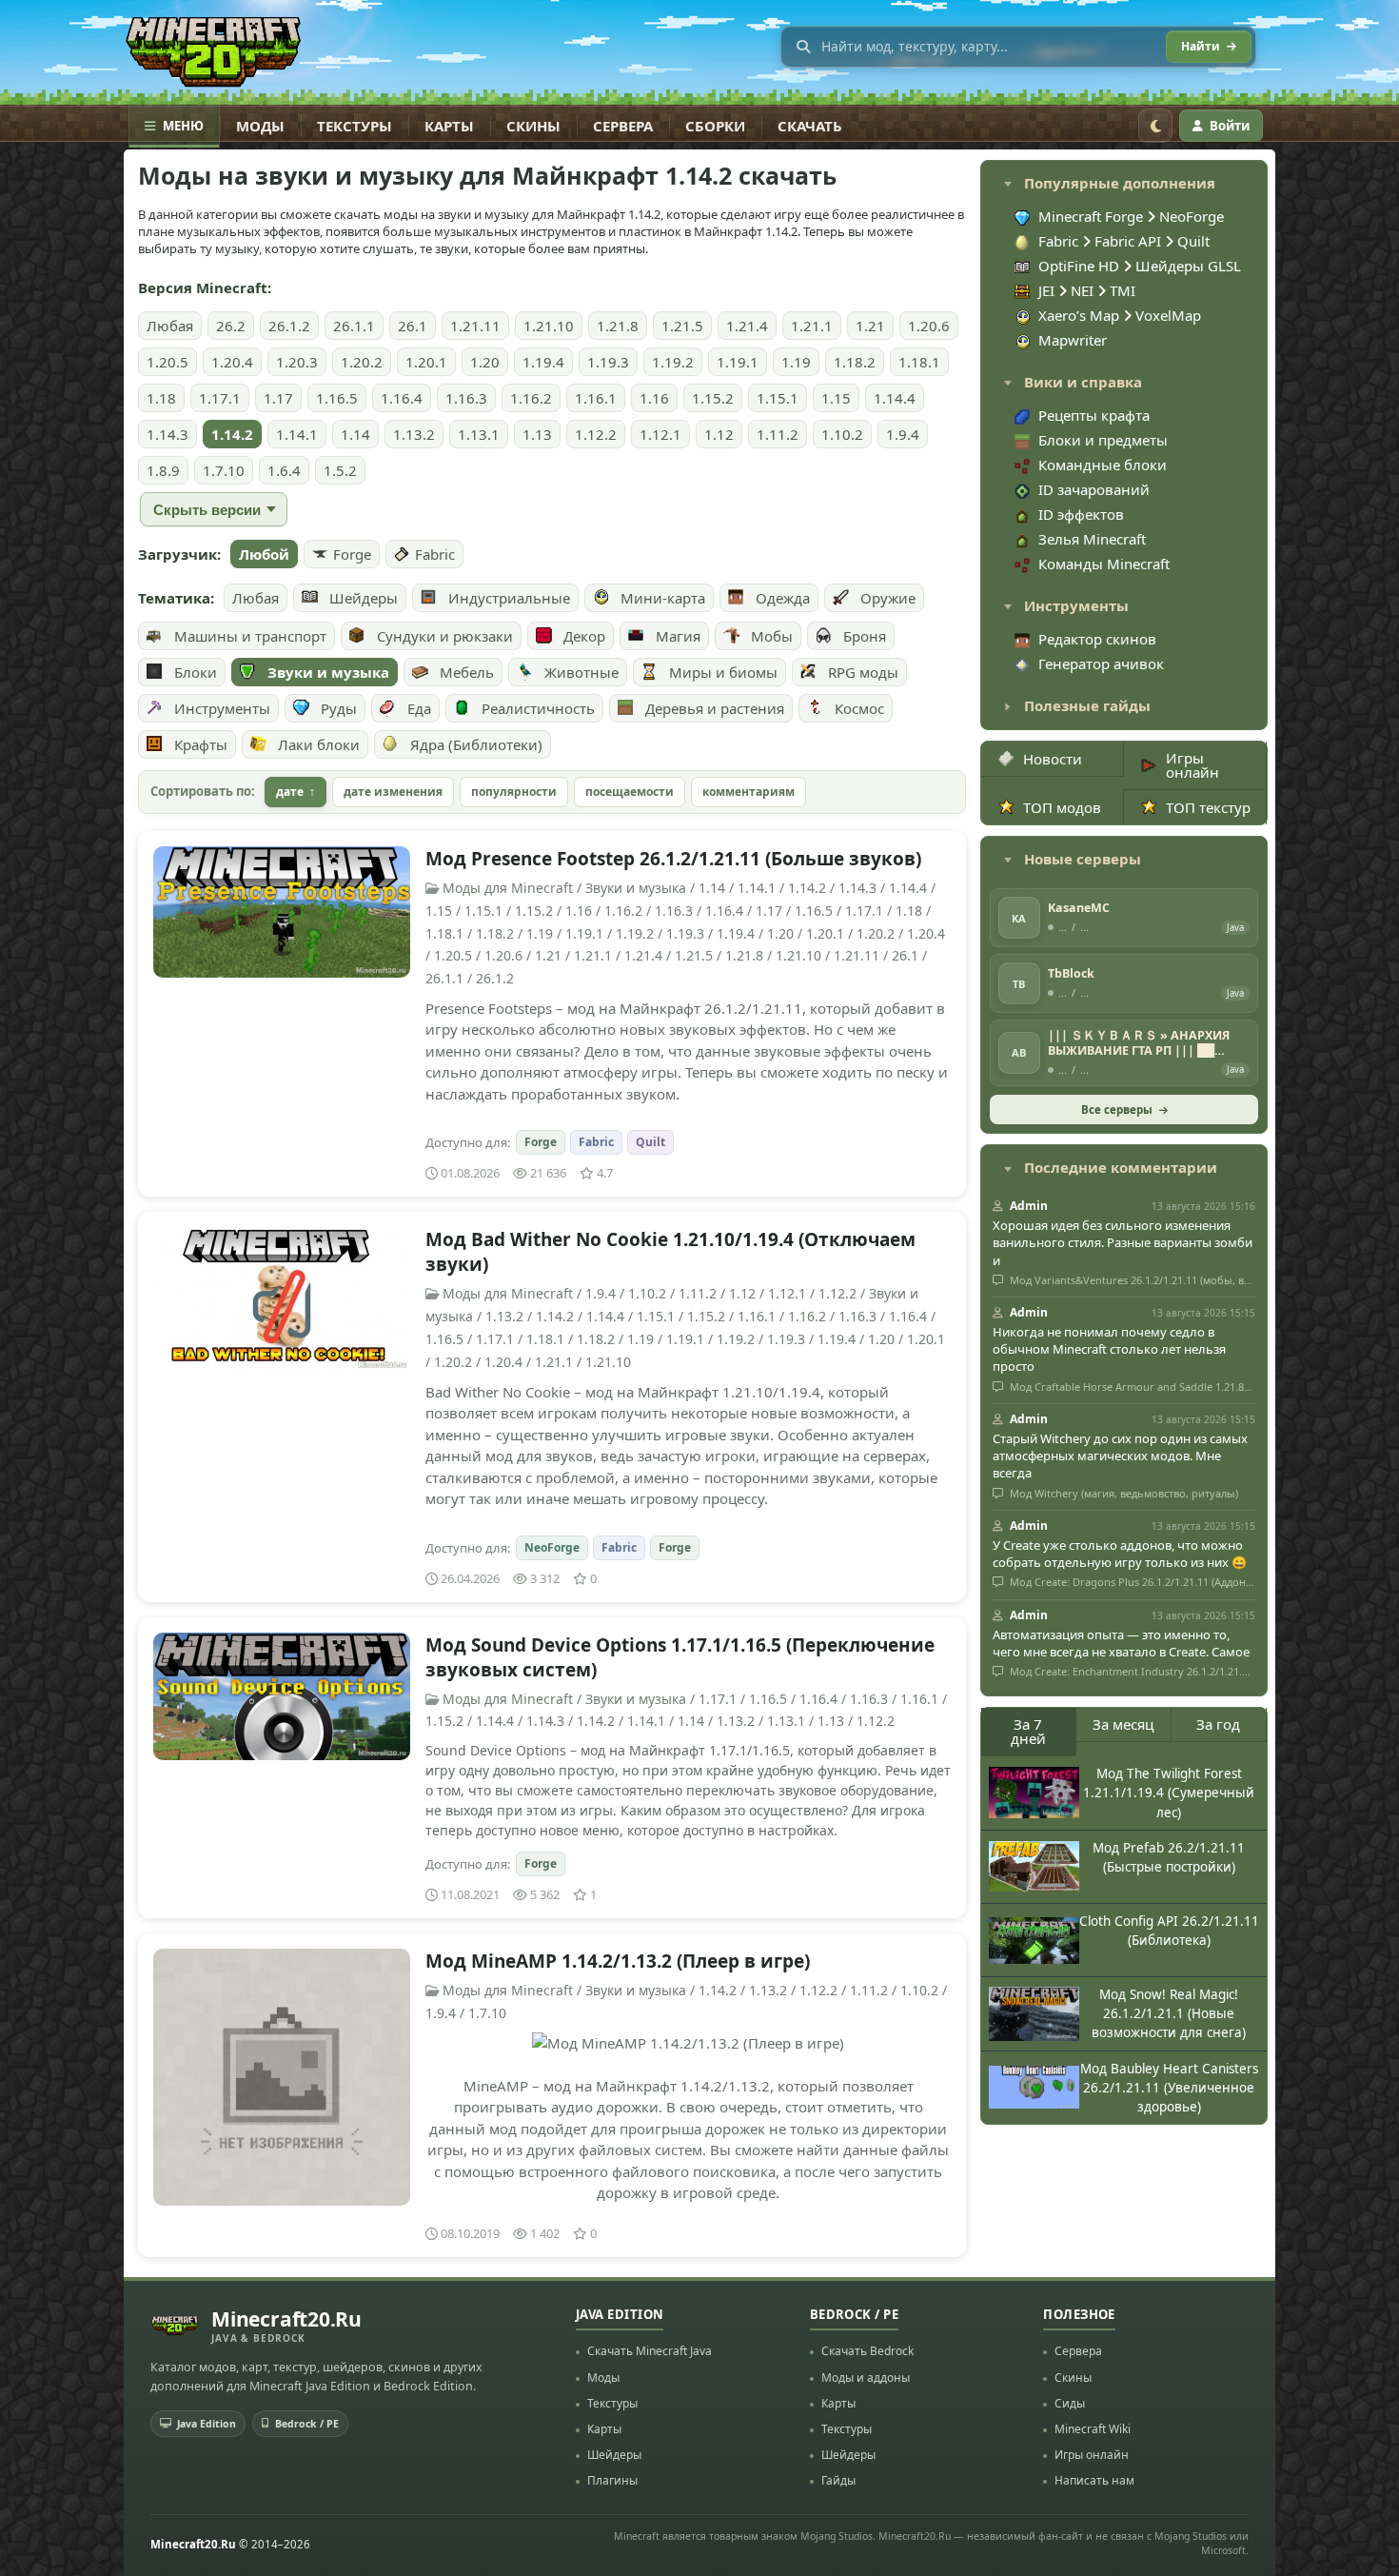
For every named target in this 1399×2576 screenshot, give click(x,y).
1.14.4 (895, 398)
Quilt (650, 1142)
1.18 (161, 398)
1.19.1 (738, 362)
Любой (264, 554)
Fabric (435, 554)
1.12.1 (660, 434)
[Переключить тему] (1155, 126)
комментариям (749, 792)
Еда (419, 708)
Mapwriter (1073, 340)
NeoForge (552, 1547)
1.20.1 (426, 362)
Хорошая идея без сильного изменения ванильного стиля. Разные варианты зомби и (1123, 1242)
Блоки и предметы (1103, 440)
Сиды (1070, 2403)
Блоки (196, 672)
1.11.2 (778, 434)
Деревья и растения (715, 708)
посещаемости (630, 792)
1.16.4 (402, 398)
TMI (1123, 290)
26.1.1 (354, 326)
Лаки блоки (319, 744)
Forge (352, 554)
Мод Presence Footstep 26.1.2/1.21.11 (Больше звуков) (673, 859)
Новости (1053, 759)
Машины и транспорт (250, 636)
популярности (514, 792)
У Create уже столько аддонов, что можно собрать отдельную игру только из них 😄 (1120, 1554)
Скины (533, 126)
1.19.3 (608, 362)
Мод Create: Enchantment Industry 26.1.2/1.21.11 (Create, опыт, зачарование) (1131, 1672)
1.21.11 (475, 326)
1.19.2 (673, 362)
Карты (449, 126)
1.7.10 (224, 470)
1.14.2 (232, 434)
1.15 (836, 398)
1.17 (278, 398)
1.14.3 (167, 434)
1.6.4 (284, 470)
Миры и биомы (723, 672)
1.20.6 (929, 326)
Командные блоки (1103, 465)
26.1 (413, 326)
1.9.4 (903, 434)
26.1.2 (289, 326)
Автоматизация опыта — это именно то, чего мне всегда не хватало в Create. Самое (1121, 1643)
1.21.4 (747, 326)
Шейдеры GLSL (1188, 266)
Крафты (201, 744)
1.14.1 (297, 434)
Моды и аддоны (866, 2378)
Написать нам (1094, 2480)
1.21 (870, 326)
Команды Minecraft (1104, 564)
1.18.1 (919, 362)
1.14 (355, 434)
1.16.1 (596, 398)
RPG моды (863, 672)
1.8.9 (163, 470)
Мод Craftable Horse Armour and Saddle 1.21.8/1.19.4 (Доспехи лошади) (1131, 1387)
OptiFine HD (1081, 266)
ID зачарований (1094, 489)
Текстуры (355, 126)
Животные (581, 672)
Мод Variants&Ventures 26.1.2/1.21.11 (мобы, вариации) (1131, 1280)
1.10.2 (842, 434)
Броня (865, 636)
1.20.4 (232, 362)
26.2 (231, 326)
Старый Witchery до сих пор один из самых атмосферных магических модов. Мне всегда (1120, 1456)
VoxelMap (1168, 315)
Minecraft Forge (1091, 216)
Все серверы (1117, 1110)
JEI (1048, 290)
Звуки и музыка (328, 672)
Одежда (783, 598)
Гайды (838, 2480)
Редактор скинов (1097, 639)
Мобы (772, 636)
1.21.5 (682, 326)
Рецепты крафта (1094, 415)
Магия (678, 636)
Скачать (810, 126)
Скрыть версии (207, 510)
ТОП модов (1062, 807)
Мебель (467, 672)
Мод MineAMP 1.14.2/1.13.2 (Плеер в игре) (618, 1961)
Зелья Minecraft (1092, 539)
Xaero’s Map (1081, 315)
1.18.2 (855, 362)
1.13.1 (479, 434)
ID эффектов (1081, 514)
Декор (584, 636)
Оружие (888, 598)
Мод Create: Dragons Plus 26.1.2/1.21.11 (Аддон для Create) (1131, 1582)
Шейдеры (364, 598)
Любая (170, 326)
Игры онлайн (1192, 765)
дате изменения (393, 792)
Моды (260, 126)
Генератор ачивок (1101, 664)
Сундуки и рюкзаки (445, 636)
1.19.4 (543, 362)
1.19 (796, 362)
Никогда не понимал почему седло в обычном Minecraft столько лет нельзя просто (1109, 1349)
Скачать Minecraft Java (650, 2351)
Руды (339, 708)
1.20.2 (362, 362)
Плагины (612, 2480)
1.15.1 (778, 398)
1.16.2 (531, 398)
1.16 (654, 398)
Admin (1029, 1206)
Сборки (715, 126)
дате (290, 792)
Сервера (623, 126)
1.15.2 (713, 398)
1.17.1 (220, 398)
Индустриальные (509, 598)
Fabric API (1128, 241)
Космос (859, 708)
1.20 (485, 362)
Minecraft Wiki (1093, 2429)
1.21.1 (812, 326)
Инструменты (222, 708)
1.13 (537, 434)
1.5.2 (340, 470)
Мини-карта (663, 598)
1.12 (719, 434)
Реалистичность (538, 708)
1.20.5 (167, 362)
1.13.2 (414, 434)
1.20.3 (297, 362)
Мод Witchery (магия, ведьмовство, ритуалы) (1123, 1494)
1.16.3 (466, 398)
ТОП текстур (1208, 807)
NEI (1084, 290)
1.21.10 (549, 326)
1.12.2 (596, 434)
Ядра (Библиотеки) (476, 744)
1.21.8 (618, 326)
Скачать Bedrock (867, 2351)
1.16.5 (337, 398)
